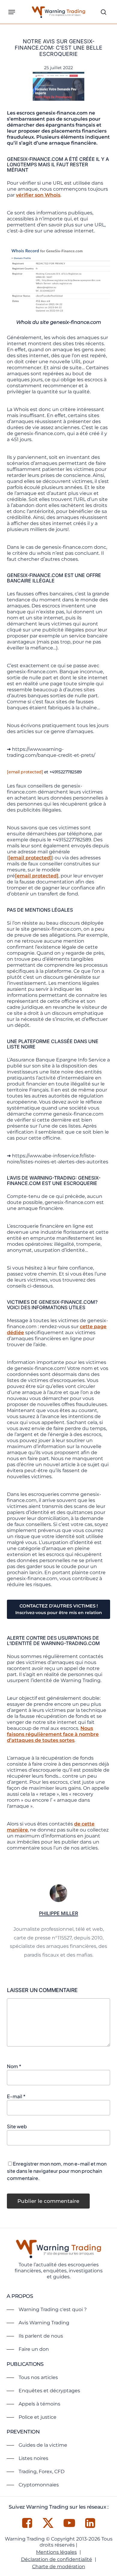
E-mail (16, 2096)
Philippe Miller (58, 1913)
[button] (12, 12)
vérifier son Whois (38, 195)
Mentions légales (56, 2552)
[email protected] (25, 772)
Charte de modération (59, 2567)
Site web (17, 2126)
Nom (14, 2066)
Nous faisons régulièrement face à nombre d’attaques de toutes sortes (53, 1734)
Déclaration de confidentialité (57, 2559)
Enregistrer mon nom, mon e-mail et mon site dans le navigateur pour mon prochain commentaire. (57, 2171)
